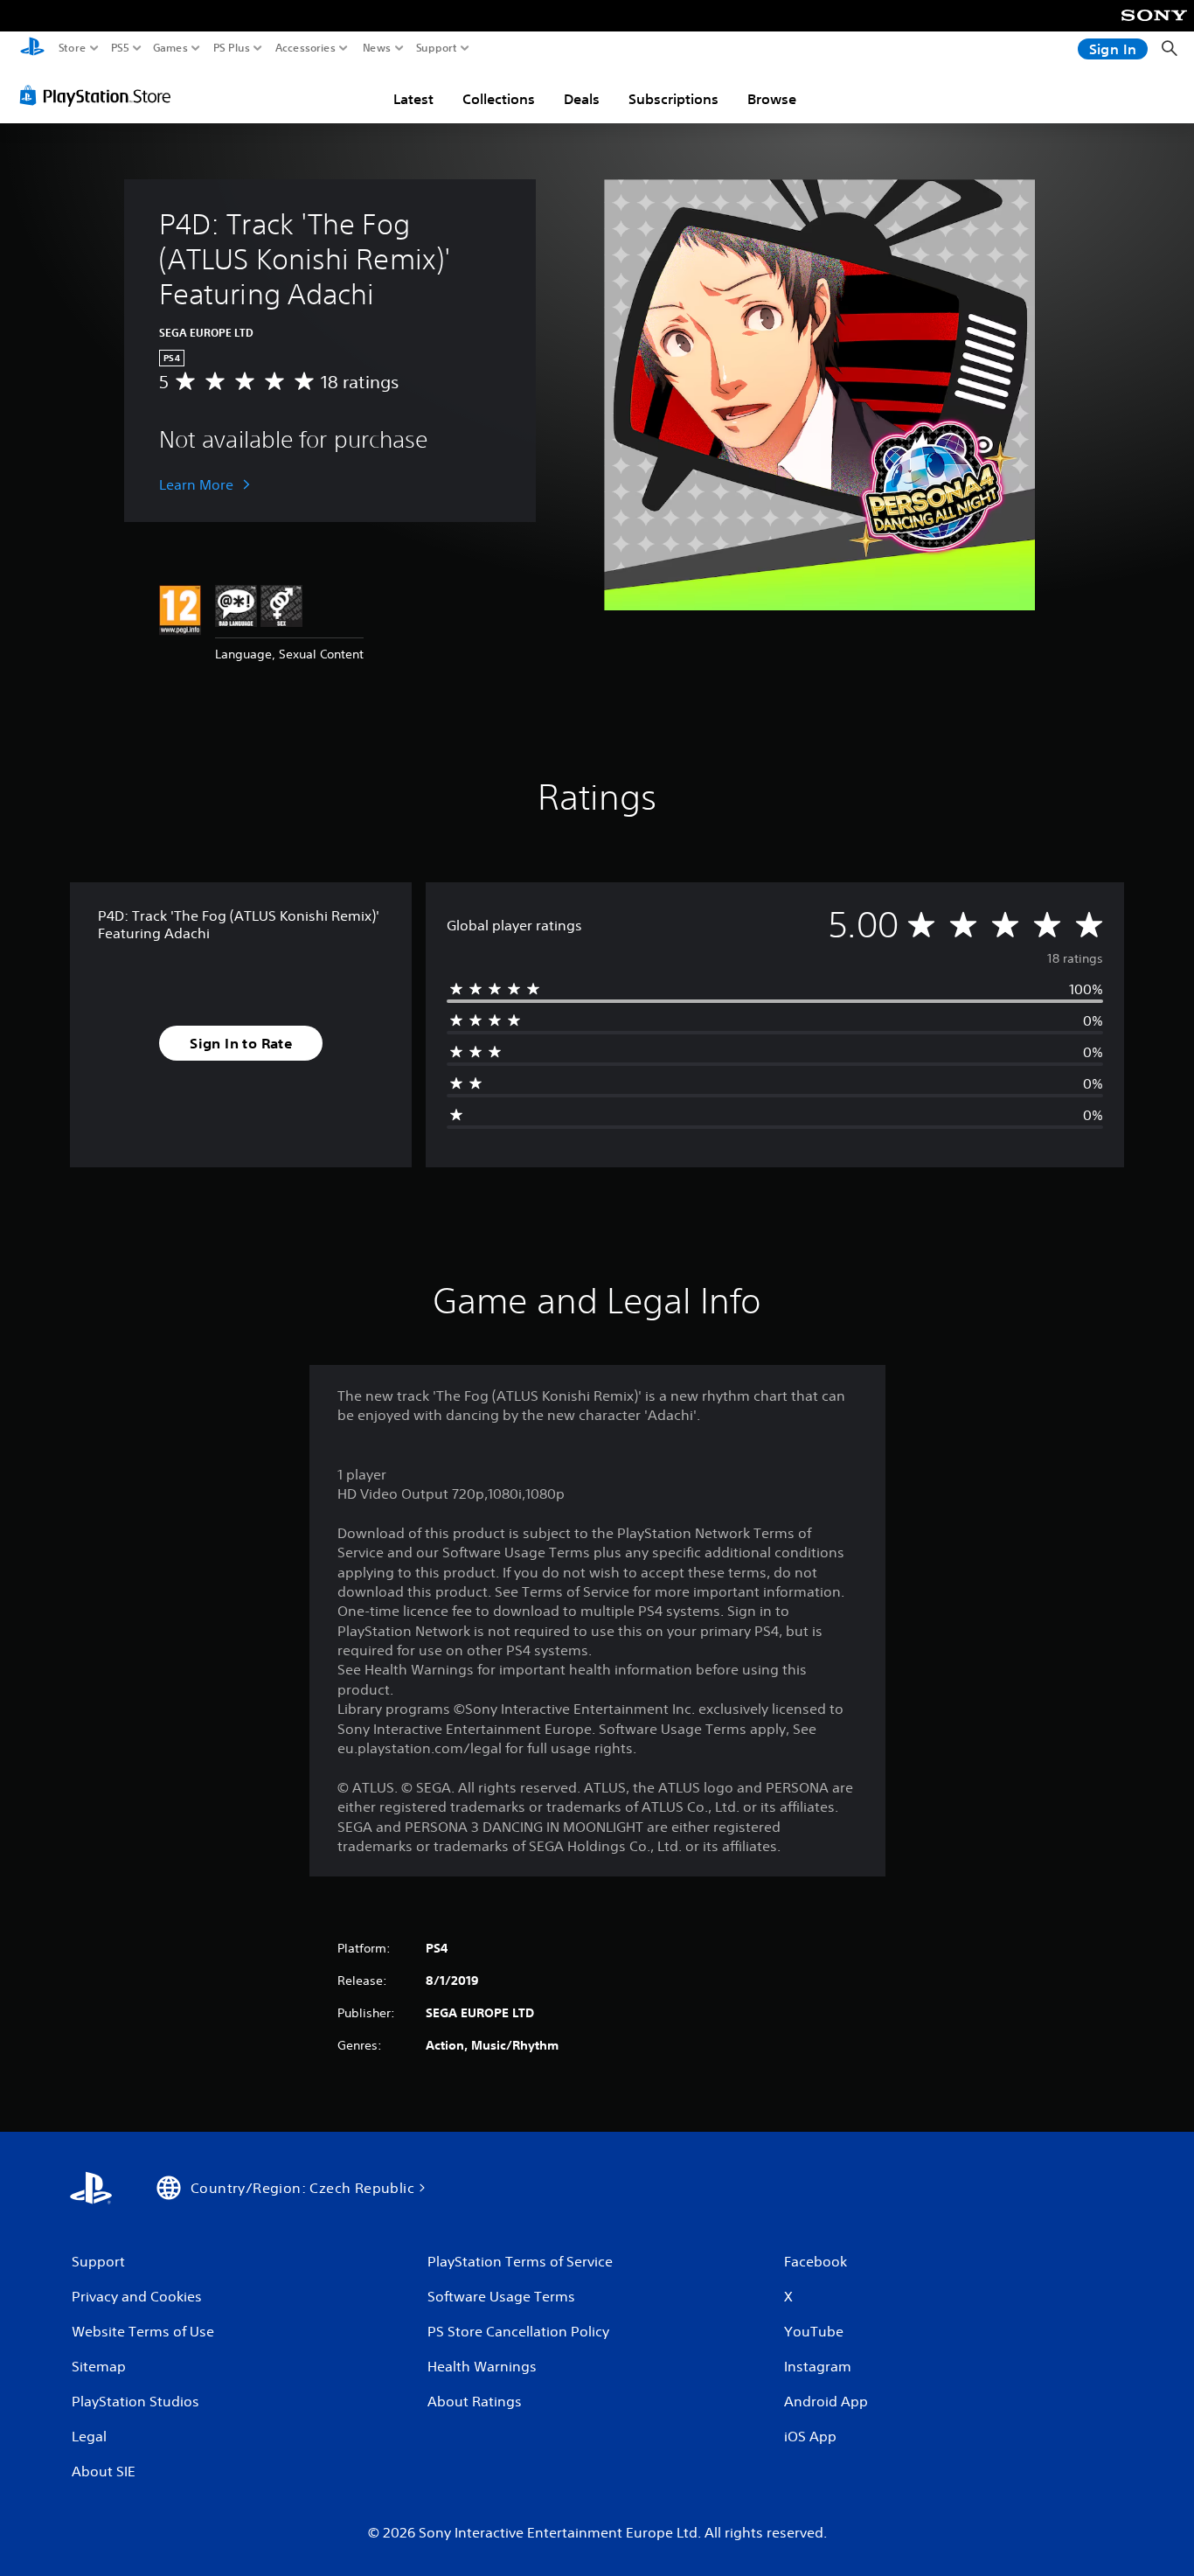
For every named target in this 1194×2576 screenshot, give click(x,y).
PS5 (120, 48)
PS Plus (232, 48)
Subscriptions (673, 99)
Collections (499, 99)
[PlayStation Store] (100, 95)
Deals (582, 99)
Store (73, 48)
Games (170, 48)
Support (437, 48)
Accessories (305, 48)
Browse (772, 99)
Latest (413, 99)
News (377, 48)
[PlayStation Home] (32, 49)
